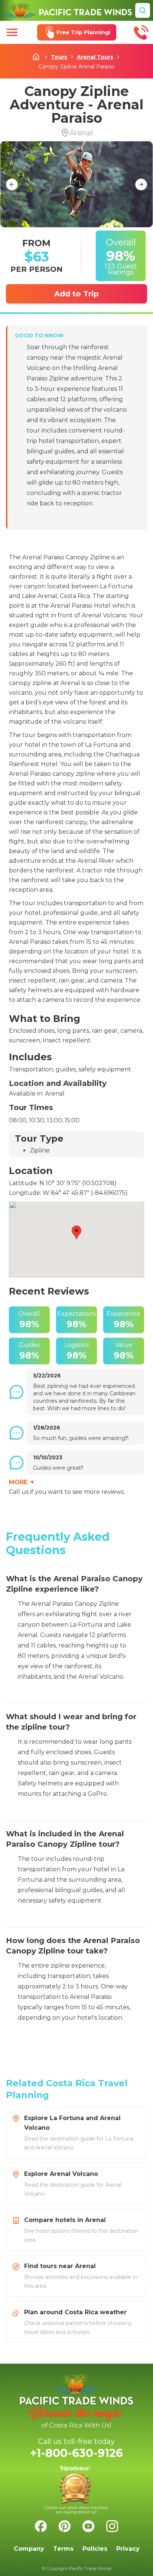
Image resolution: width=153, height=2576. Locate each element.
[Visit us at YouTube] (88, 2526)
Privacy (128, 2549)
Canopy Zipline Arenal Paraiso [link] (77, 67)
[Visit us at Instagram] (112, 2526)
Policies (95, 2549)
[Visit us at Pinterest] (65, 2526)
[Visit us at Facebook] (41, 2526)
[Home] (68, 10)
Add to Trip (76, 294)
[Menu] (12, 32)
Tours (59, 57)
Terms (63, 2549)
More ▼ (22, 1482)
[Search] (143, 10)
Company (29, 2549)
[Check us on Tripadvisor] (76, 2490)
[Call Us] (141, 32)
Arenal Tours (95, 57)
